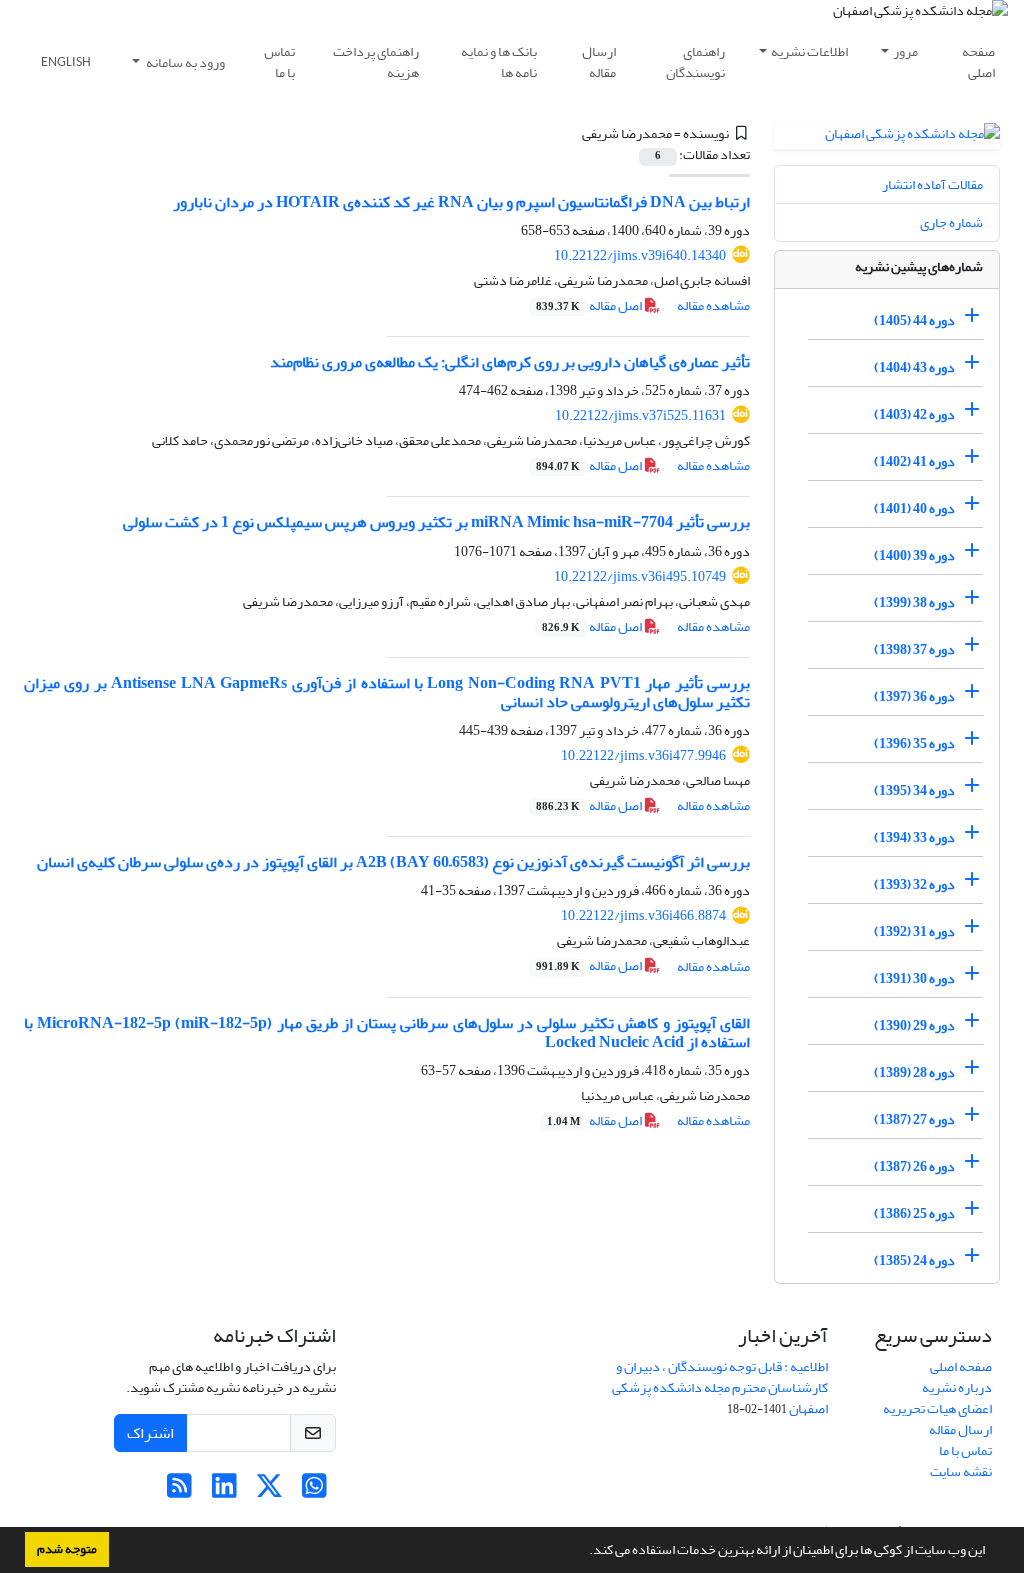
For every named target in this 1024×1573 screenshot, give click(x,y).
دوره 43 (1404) (914, 367)
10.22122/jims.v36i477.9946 (643, 755)
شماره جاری (951, 222)
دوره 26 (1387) (914, 1166)
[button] (584, 1552)
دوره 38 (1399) (914, 602)
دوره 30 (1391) (914, 978)
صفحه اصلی (978, 62)
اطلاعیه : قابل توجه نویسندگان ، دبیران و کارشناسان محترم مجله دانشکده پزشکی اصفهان (720, 1387)
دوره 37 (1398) (914, 649)
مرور (905, 51)
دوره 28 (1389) (914, 1072)
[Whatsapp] (314, 1491)
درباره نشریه (957, 1387)
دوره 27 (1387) (914, 1119)
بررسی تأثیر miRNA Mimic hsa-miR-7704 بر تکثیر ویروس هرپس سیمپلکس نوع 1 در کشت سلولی (436, 522)
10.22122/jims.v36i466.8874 (643, 915)
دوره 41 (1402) (914, 461)
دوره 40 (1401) (914, 508)
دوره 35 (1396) (914, 743)
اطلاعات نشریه (809, 51)
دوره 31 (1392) (914, 931)
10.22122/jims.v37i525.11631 (640, 415)
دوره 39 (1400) (914, 555)
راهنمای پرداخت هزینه (376, 62)
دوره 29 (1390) (914, 1025)
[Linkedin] (224, 1491)
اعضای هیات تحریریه (937, 1408)
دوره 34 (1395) (914, 790)
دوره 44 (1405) (914, 320)
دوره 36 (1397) (914, 696)
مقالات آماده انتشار (932, 184)
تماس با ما (279, 62)
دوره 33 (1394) (914, 837)
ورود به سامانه (184, 62)
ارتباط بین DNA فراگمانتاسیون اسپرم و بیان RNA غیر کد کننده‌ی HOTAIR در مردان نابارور (461, 202)
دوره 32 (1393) (914, 884)
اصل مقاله (590, 305)
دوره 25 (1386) (914, 1213)
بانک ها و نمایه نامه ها (499, 62)
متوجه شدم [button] (67, 1549)
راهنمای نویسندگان (695, 62)
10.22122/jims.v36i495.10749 (640, 576)
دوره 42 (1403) (914, 414)
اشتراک (150, 1433)
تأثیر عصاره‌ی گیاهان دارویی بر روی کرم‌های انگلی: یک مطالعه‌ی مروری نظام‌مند (510, 362)
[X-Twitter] (269, 1491)
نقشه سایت (961, 1471)
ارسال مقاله (599, 62)
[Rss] (179, 1491)
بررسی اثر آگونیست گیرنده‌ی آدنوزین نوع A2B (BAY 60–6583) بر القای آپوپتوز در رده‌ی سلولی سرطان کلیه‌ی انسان (393, 862)
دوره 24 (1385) (914, 1260)
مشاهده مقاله (713, 305)
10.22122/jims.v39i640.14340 (640, 255)
